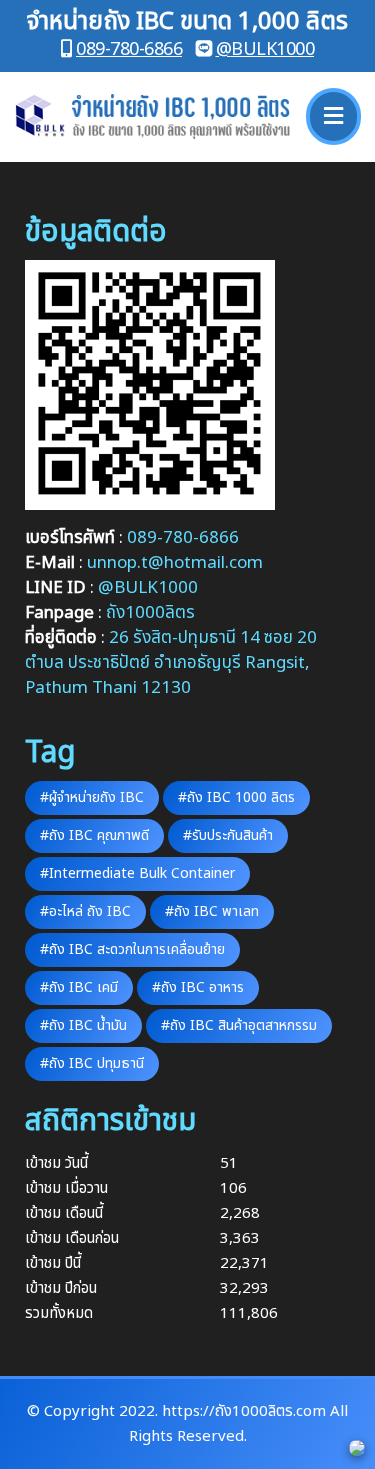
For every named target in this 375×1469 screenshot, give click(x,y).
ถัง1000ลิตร (150, 613)
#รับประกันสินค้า (228, 835)
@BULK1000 (265, 49)
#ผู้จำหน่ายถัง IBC (92, 797)
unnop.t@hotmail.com (175, 563)
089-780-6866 (129, 49)
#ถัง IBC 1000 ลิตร (236, 797)
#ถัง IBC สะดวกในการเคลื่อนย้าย (132, 949)
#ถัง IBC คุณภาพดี (94, 835)
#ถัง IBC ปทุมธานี (92, 1063)
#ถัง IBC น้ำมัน (83, 1025)
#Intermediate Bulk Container (137, 873)
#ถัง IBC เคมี (79, 987)
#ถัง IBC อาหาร (198, 987)
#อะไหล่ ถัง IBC (85, 911)
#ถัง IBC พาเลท (212, 911)
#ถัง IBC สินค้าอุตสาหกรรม (239, 1025)
